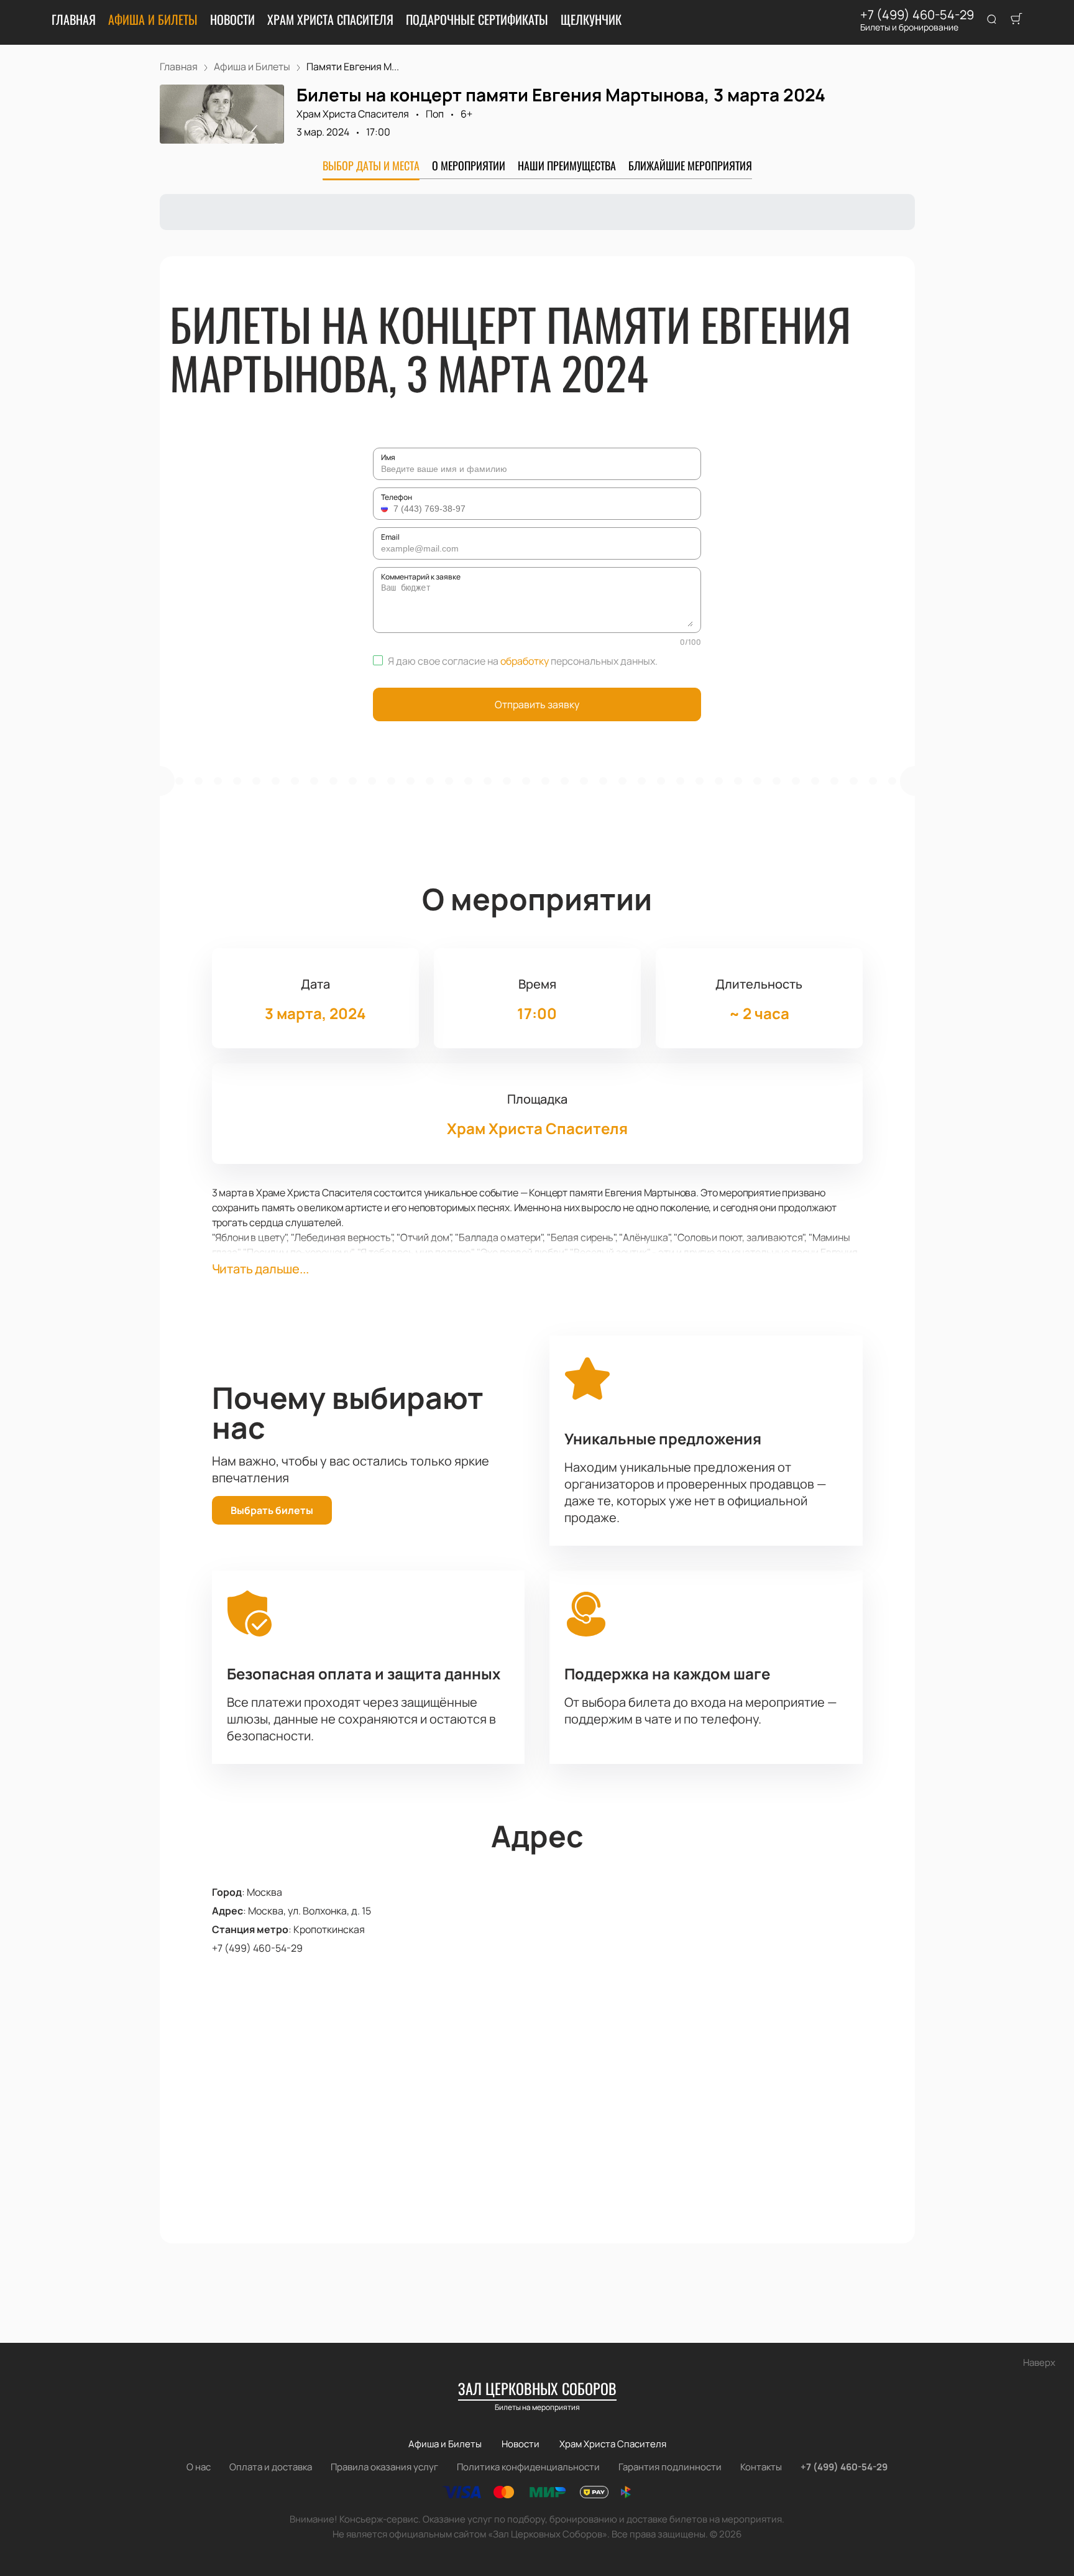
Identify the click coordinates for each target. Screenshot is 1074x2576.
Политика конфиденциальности (528, 2467)
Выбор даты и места (371, 165)
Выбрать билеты (272, 1510)
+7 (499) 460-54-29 (917, 15)
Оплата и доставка (271, 2467)
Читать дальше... (260, 1269)
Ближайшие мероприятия (690, 165)
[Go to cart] (1016, 20)
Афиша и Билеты (153, 19)
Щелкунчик (591, 19)
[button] (386, 509)
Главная (74, 19)
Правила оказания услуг (384, 2467)
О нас (199, 2467)
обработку (525, 661)
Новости (232, 19)
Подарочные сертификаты (477, 19)
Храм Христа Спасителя (330, 19)
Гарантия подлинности (670, 2467)
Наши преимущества (567, 165)
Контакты (761, 2467)
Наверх (1039, 2362)
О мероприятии (469, 165)
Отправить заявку (537, 704)
